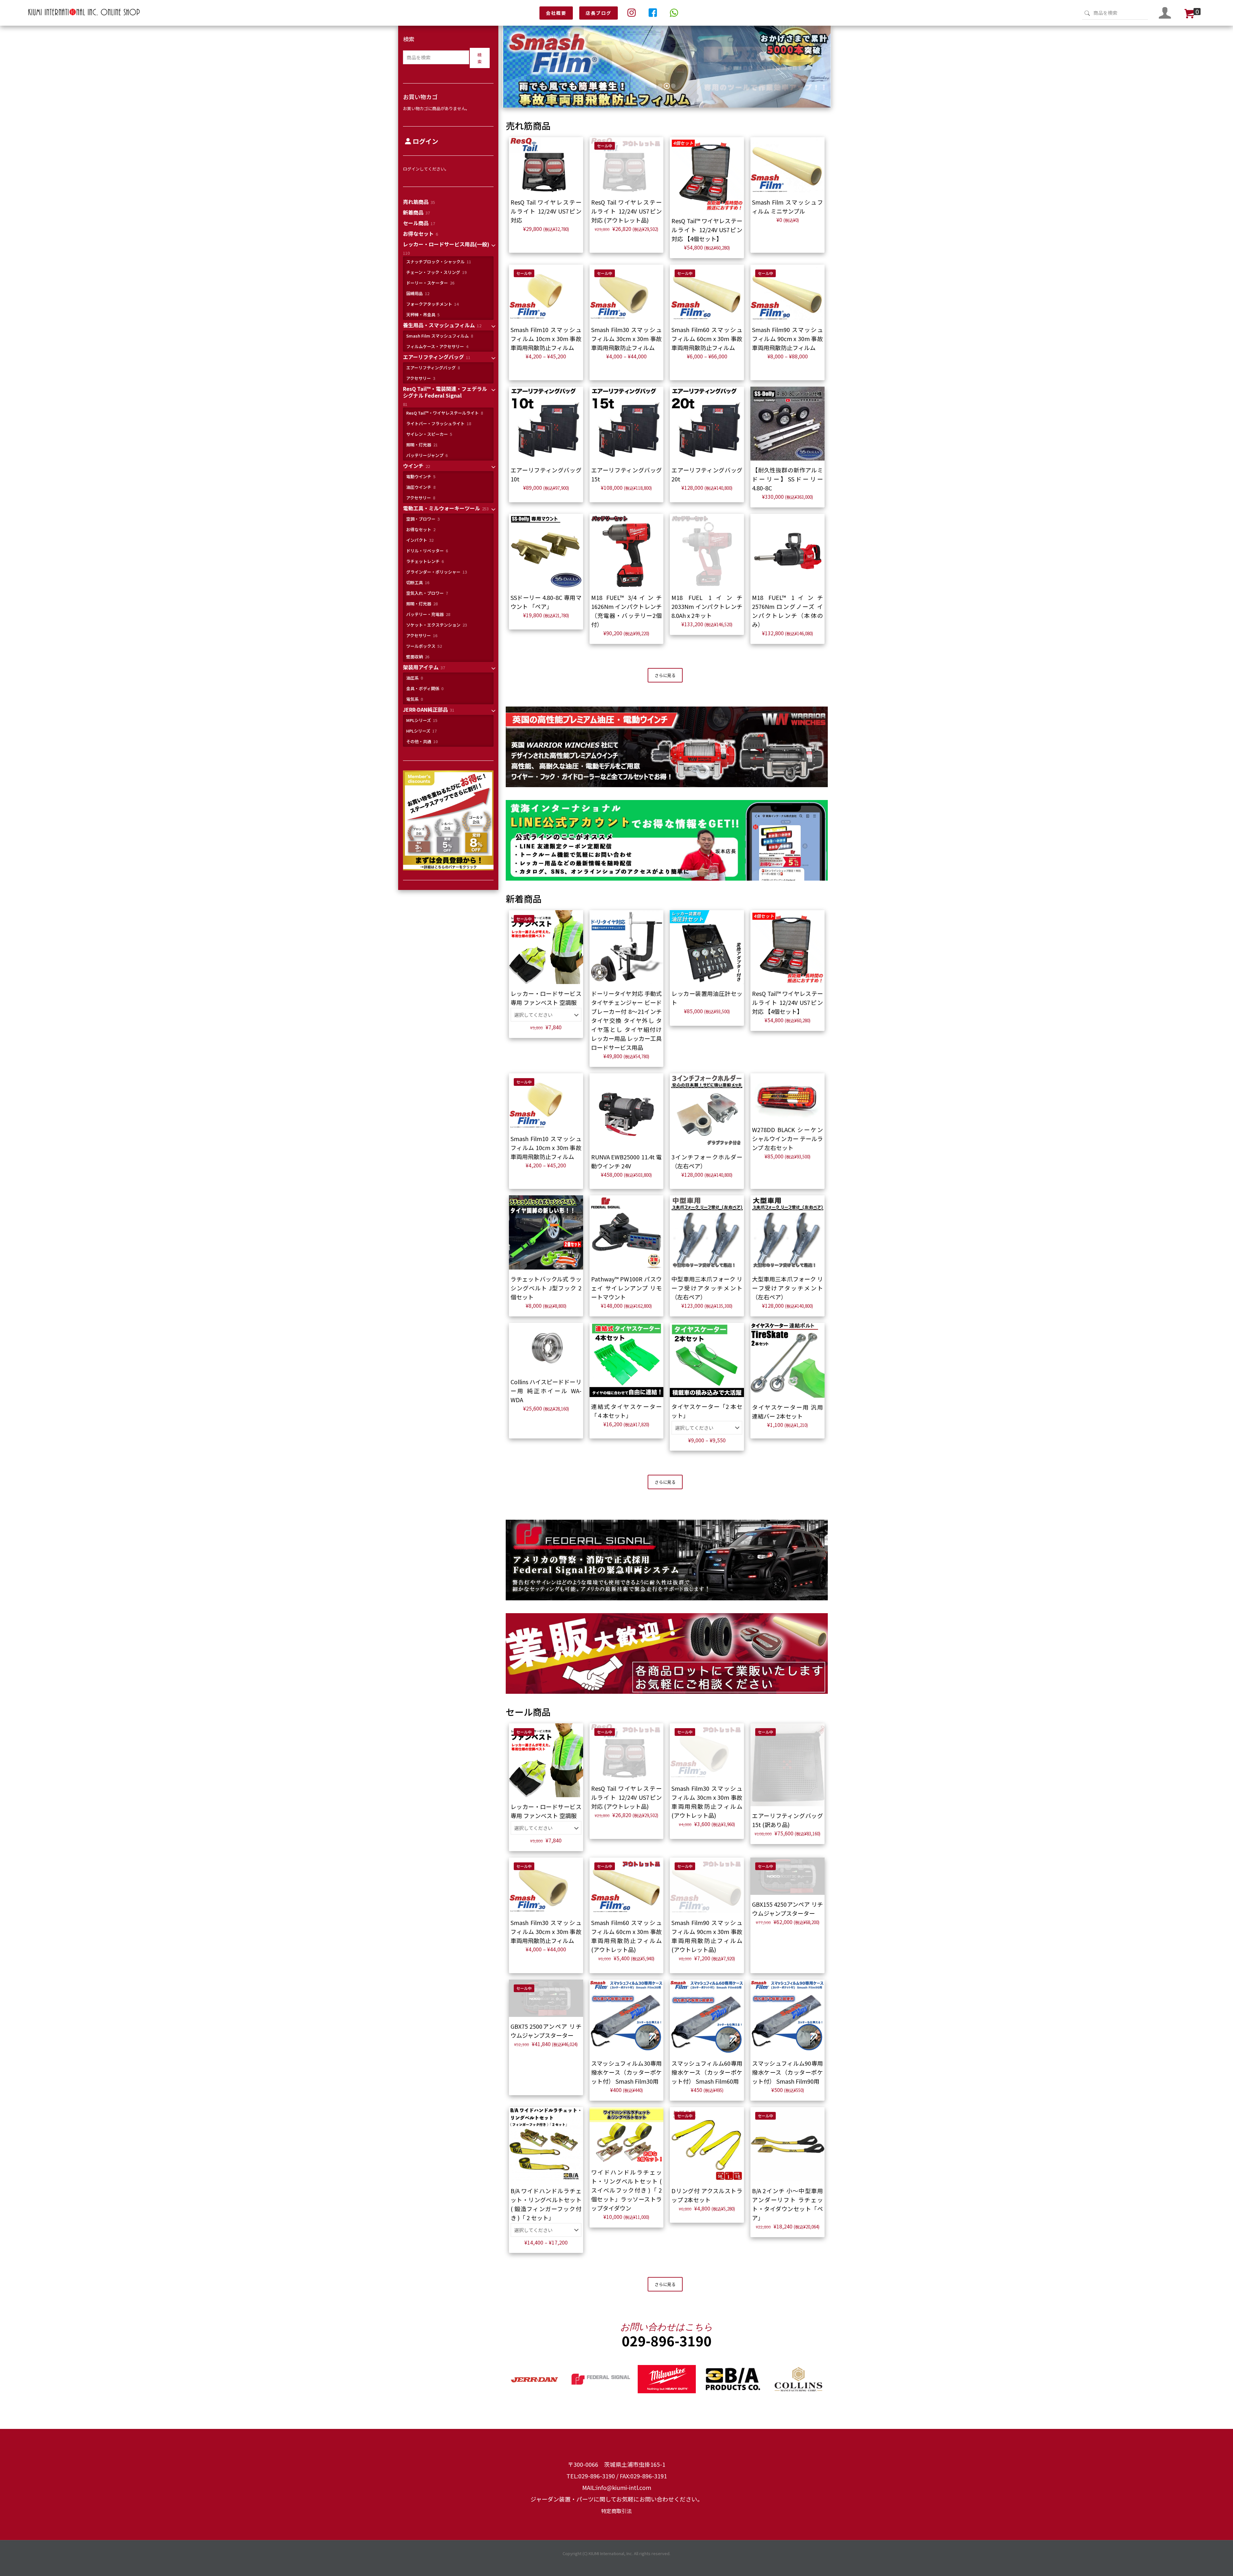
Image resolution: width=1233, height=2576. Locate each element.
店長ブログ (599, 13)
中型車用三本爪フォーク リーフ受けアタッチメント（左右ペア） (707, 1288)
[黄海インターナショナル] (84, 15)
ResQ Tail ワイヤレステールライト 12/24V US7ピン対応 (546, 211)
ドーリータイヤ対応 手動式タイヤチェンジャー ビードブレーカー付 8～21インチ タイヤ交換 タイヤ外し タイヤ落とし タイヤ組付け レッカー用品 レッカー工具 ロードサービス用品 (627, 1020)
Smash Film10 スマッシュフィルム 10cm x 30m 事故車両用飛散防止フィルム (546, 338)
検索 (409, 39)
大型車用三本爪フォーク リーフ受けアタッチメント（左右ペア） (787, 1288)
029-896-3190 (667, 2340)
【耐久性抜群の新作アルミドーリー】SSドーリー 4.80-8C (787, 479)
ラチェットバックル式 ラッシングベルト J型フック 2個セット (546, 1288)
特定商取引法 (616, 2511)
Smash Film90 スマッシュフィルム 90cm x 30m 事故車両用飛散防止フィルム (787, 338)
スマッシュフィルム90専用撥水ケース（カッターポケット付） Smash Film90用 (787, 2072)
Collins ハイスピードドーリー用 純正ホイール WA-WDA (546, 1391)
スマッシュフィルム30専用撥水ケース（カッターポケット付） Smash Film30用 (627, 2072)
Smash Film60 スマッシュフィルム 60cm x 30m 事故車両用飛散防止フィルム (707, 338)
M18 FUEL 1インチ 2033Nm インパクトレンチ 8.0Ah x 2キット (707, 606)
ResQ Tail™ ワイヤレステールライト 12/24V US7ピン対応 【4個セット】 (707, 230)
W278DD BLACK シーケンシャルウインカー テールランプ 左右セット (787, 1139)
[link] (667, 747)
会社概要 (556, 13)
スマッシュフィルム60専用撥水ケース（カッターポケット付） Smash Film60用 (707, 2072)
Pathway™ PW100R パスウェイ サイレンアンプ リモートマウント (627, 1288)
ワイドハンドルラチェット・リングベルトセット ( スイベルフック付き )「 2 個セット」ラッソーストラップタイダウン (627, 2190)
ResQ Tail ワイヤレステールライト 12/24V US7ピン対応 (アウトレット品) (627, 211)
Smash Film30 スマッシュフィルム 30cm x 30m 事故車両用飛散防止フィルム (627, 338)
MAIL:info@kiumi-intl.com (617, 2487)
